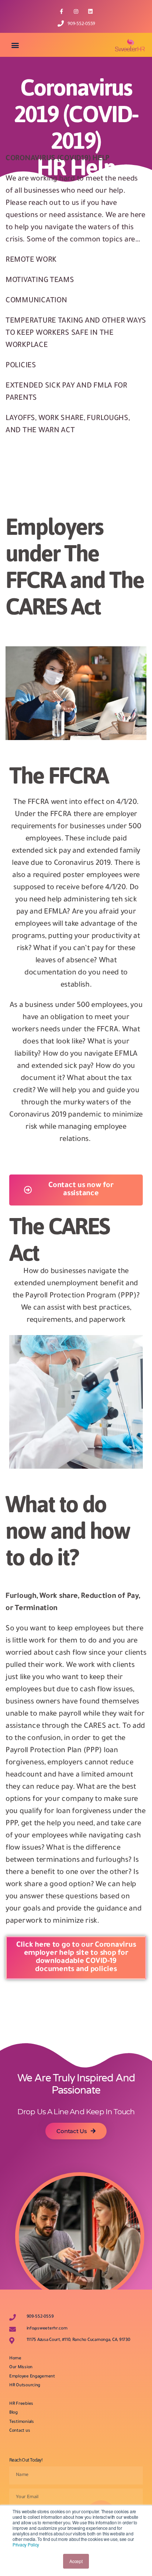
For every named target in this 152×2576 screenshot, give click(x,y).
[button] (15, 45)
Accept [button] (76, 2561)
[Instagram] (76, 11)
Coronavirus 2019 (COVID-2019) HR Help (76, 127)
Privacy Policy (26, 2544)
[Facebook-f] (61, 11)
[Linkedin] (91, 11)
